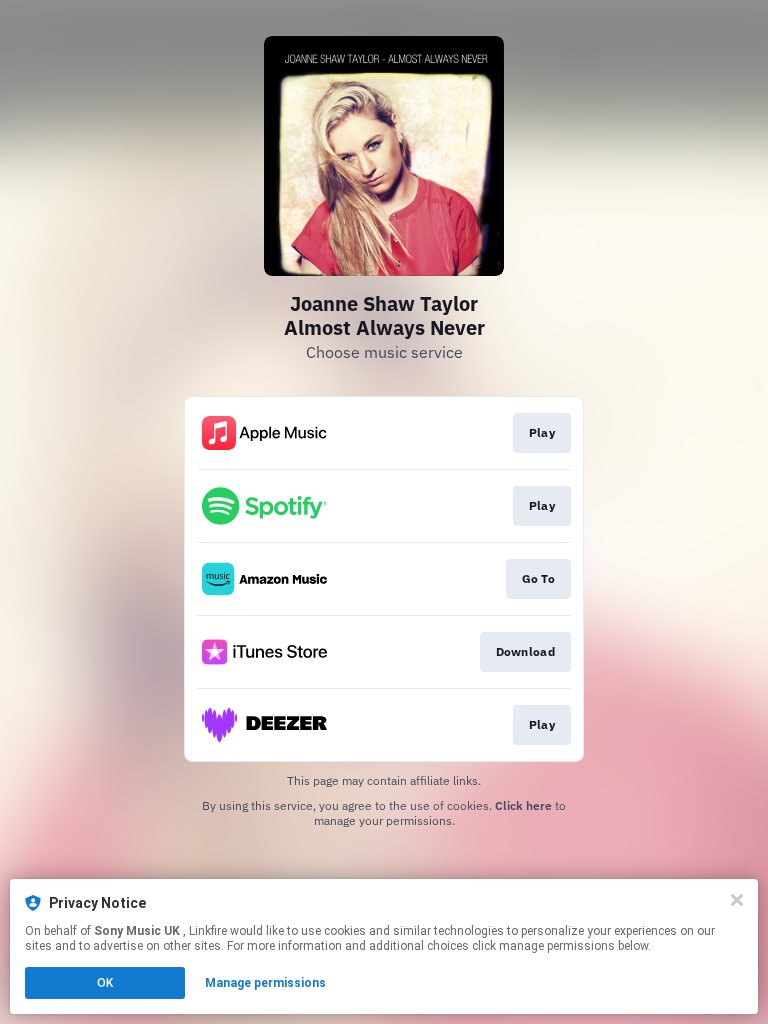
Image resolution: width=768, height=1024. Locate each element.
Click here (523, 805)
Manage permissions (265, 983)
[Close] (737, 900)
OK (105, 983)
